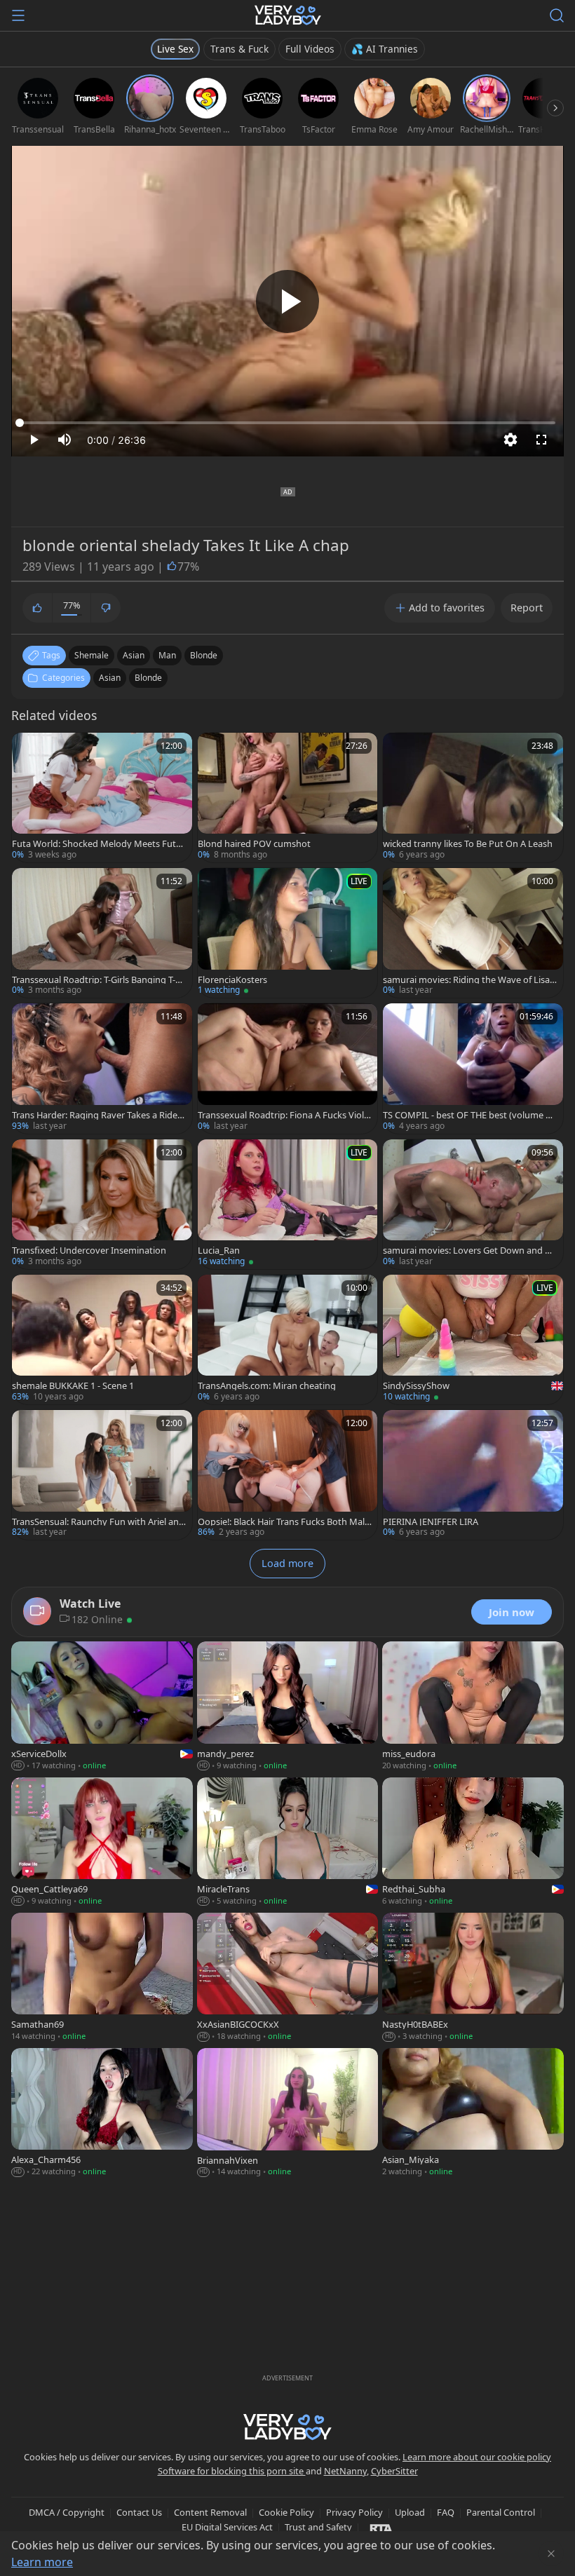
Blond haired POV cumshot (254, 844)
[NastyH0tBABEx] (473, 1978)
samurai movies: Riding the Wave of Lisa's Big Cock (469, 980)
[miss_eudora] (473, 1707)
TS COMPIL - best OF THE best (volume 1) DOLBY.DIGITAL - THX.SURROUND (468, 1115)
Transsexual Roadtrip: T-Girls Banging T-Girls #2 (98, 980)
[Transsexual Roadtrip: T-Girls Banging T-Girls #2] (102, 933)
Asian (110, 678)
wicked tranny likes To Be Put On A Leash (468, 844)
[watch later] (29, 750)
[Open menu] (18, 15)
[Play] (287, 301)
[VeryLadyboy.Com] (288, 15)
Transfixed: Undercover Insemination (89, 1250)
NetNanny (345, 2471)
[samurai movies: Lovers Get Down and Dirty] (473, 1204)
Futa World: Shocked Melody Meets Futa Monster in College (96, 844)
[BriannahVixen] (288, 2114)
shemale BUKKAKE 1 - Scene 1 (73, 1386)
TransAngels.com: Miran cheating (267, 1386)
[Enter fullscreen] (541, 440)
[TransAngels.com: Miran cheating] (288, 1340)
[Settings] (510, 440)
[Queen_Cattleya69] (102, 1843)
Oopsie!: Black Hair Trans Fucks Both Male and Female (284, 1522)
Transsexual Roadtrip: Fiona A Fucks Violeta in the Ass (283, 1115)
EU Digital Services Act (227, 2527)
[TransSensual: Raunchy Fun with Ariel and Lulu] (102, 1475)
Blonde (148, 678)
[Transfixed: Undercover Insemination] (102, 1204)
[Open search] (557, 15)
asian (134, 655)
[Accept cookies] (551, 2554)
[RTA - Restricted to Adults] (381, 2528)
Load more (287, 1563)
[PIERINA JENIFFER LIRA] (473, 1475)
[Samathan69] (102, 1978)
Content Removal (210, 2512)
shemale (92, 655)
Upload (410, 2512)
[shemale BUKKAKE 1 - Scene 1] (102, 1340)
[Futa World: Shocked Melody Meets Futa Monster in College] (102, 798)
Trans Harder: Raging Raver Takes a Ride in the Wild (97, 1115)
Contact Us (139, 2512)
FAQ (446, 2512)
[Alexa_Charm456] (102, 2114)
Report (527, 608)
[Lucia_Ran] (288, 1204)
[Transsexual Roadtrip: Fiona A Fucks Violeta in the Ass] (288, 1068)
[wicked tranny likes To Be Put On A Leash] (473, 798)
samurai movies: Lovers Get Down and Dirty (470, 1250)
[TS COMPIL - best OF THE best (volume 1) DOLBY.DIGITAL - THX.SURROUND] (473, 1068)
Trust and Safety (318, 2527)
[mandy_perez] (288, 1707)
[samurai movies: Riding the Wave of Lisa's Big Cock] (473, 933)
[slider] (287, 423)
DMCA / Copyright (67, 2512)
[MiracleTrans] (288, 1843)
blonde (204, 655)
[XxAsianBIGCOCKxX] (288, 1978)
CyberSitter (394, 2471)
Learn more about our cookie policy (477, 2457)
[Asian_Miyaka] (473, 2114)
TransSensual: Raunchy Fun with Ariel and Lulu (98, 1522)
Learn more (42, 2562)
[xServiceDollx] (102, 1707)
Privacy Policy (354, 2512)
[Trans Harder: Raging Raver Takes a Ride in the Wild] (102, 1068)
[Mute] (65, 440)
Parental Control (501, 2512)
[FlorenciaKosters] (288, 933)
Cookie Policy (286, 2512)
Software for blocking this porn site (232, 2471)
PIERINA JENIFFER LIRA (431, 1522)
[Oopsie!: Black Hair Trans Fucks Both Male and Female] (288, 1475)
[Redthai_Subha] (473, 1843)
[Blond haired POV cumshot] (288, 798)
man (167, 655)
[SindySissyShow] (473, 1340)
